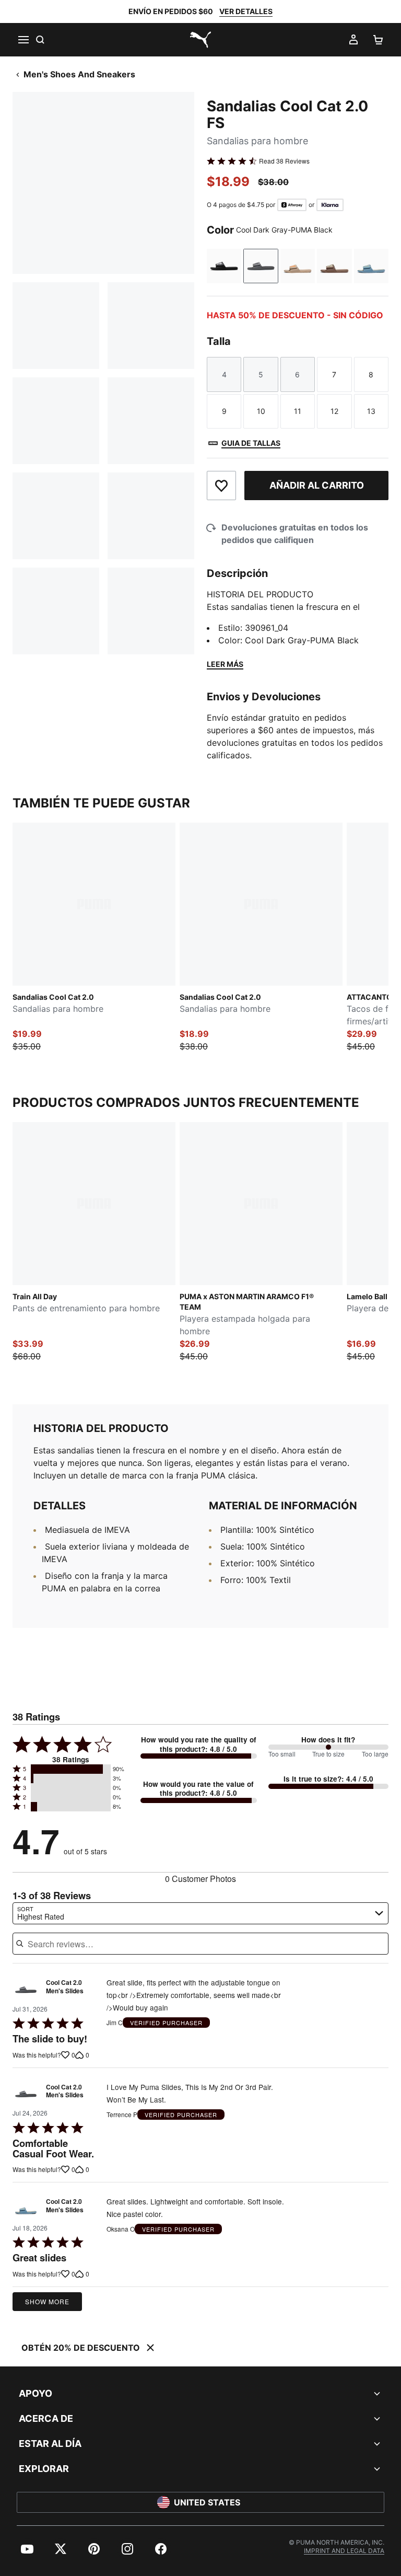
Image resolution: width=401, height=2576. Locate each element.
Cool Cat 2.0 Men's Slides (65, 1987)
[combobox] (200, 1913)
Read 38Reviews (284, 161)
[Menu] (23, 40)
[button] (71, 1769)
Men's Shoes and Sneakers (79, 74)
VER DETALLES (246, 11)
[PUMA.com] (200, 40)
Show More (47, 2301)
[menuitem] (27, 2549)
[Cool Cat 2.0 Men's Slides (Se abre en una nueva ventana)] (26, 1989)
